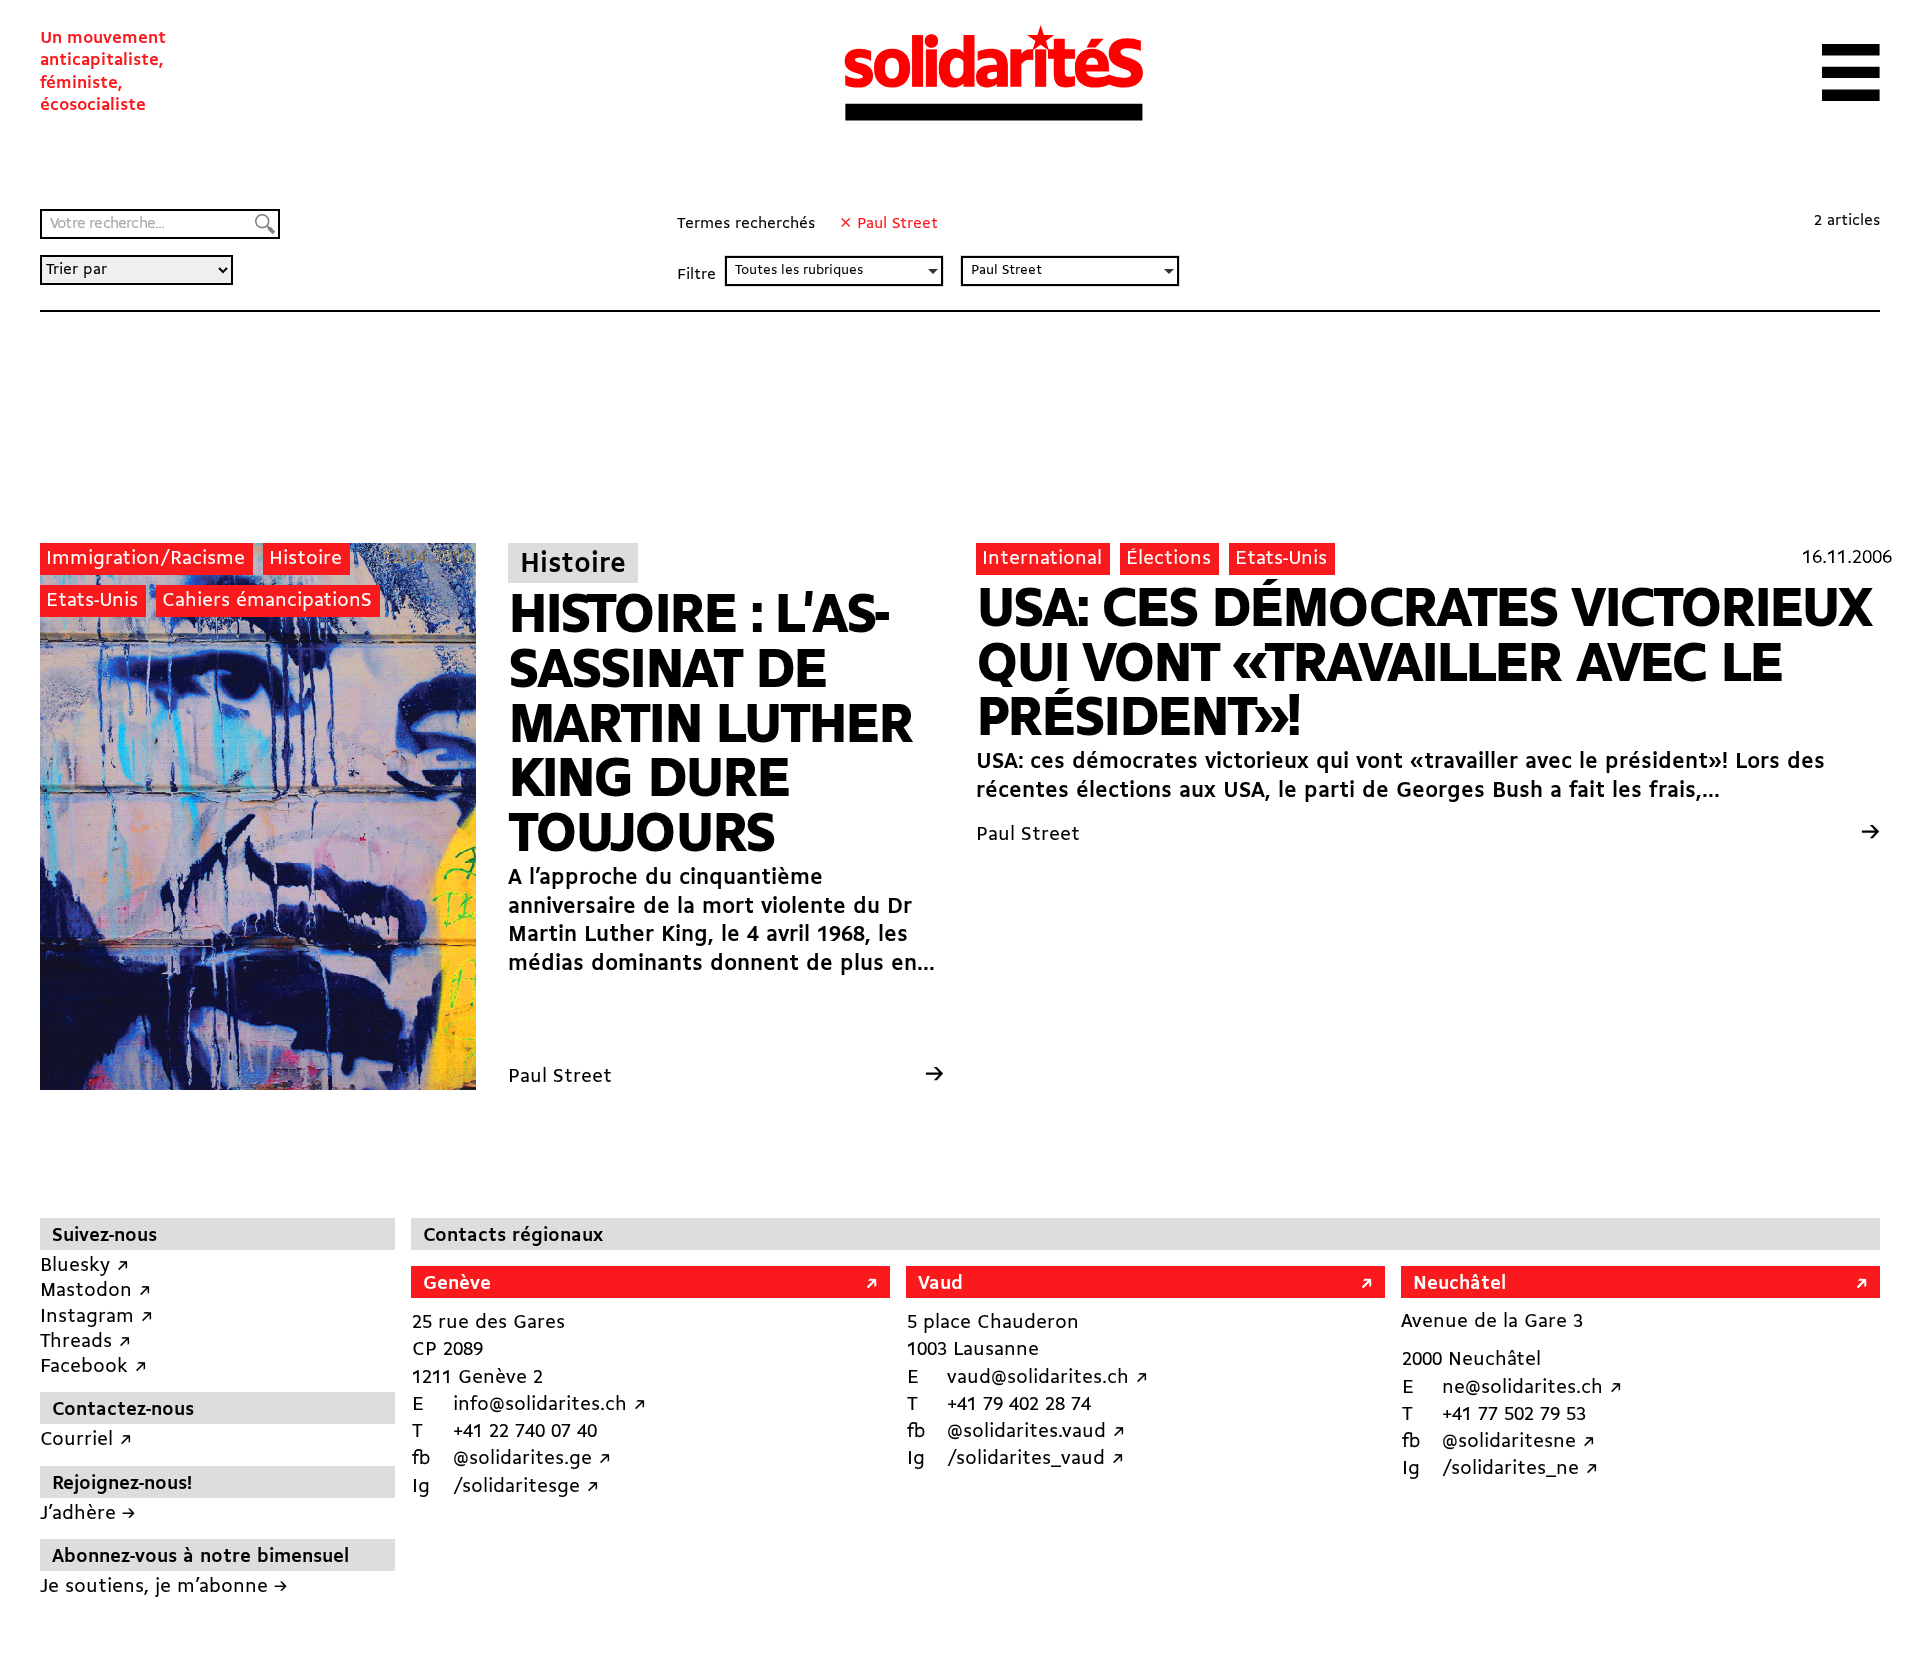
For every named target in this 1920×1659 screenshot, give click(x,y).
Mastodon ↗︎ (95, 1291)
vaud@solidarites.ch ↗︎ (1047, 1378)
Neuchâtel (1459, 1284)
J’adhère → (87, 1514)
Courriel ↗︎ (86, 1440)
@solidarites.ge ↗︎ (532, 1459)
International (1042, 559)
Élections (1168, 559)
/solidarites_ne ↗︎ (1520, 1469)
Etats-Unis (92, 601)
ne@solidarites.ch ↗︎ (1532, 1388)
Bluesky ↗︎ (84, 1266)
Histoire (305, 559)
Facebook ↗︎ (93, 1367)
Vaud (940, 1284)
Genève (457, 1284)
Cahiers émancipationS (267, 601)
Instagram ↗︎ (96, 1317)
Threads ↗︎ (85, 1342)
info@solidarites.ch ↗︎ (549, 1405)
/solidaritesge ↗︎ (526, 1487)
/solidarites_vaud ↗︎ (1035, 1459)
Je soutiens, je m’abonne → (163, 1587)
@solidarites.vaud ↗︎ (1036, 1432)
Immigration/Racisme (145, 559)
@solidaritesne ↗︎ (1518, 1442)
